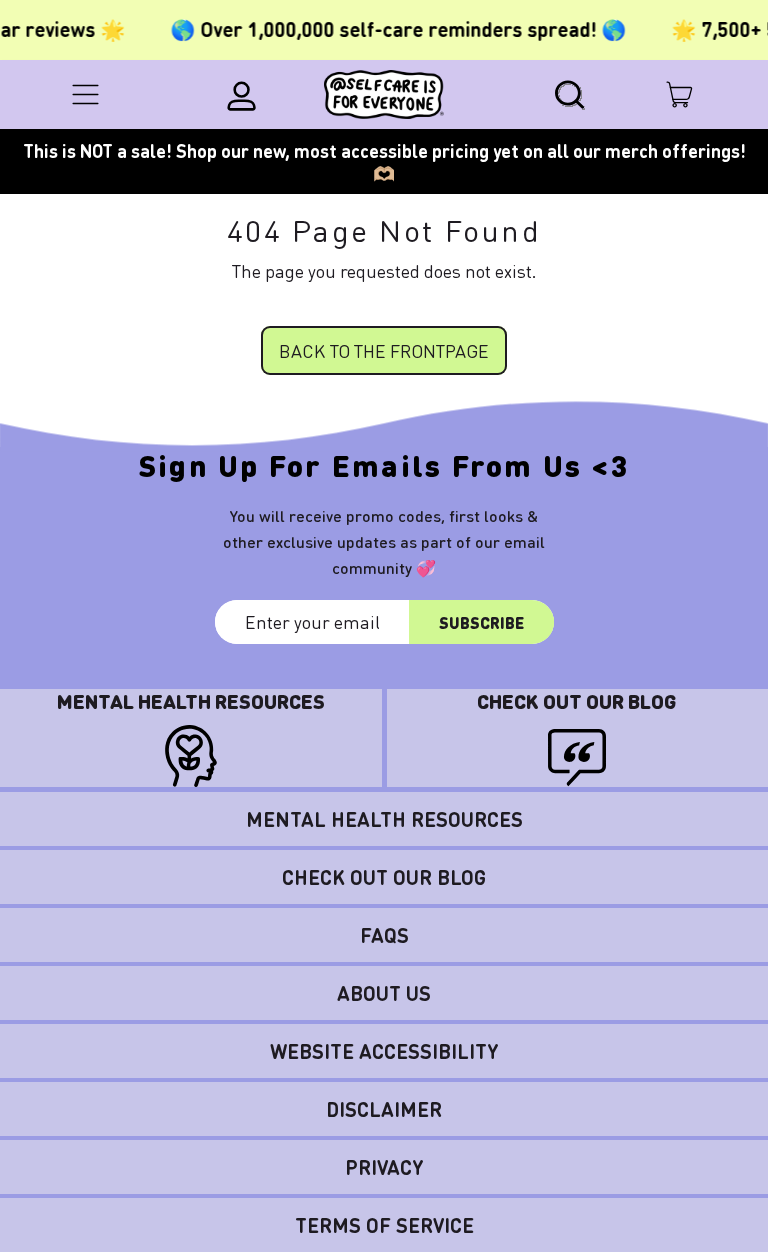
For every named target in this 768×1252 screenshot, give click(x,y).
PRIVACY (384, 1167)
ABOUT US (384, 993)
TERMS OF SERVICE (384, 1225)
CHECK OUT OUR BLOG (384, 877)
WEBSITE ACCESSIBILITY (384, 1051)
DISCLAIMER (384, 1109)
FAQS (384, 935)
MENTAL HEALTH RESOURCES (384, 819)
